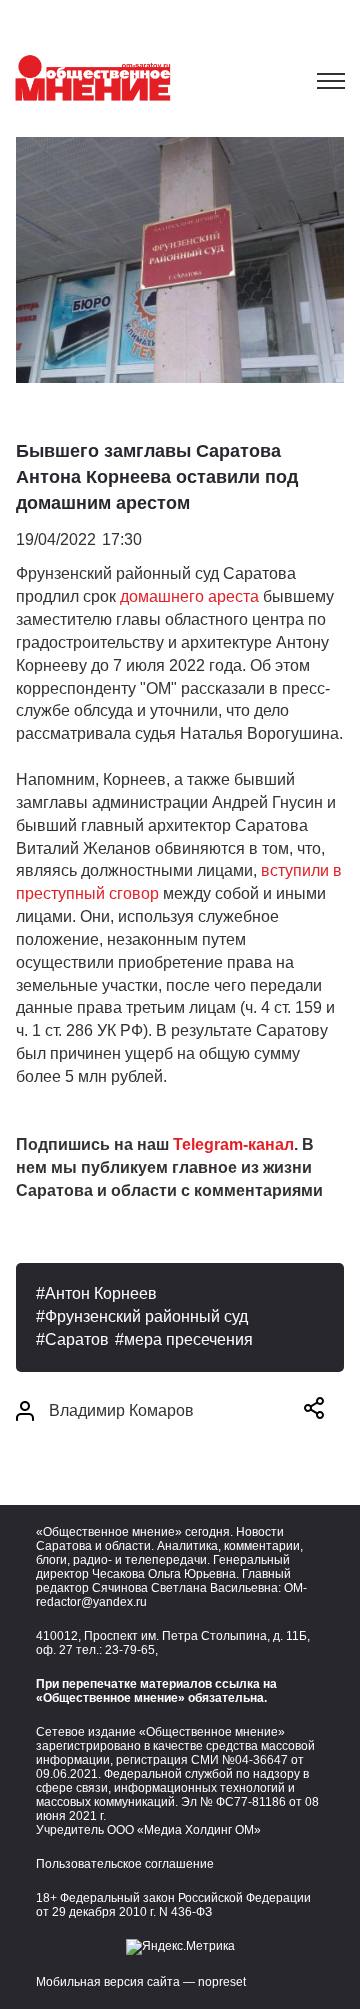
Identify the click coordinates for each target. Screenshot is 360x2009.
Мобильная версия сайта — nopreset (141, 1982)
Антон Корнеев (101, 1293)
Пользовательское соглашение (125, 1864)
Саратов (77, 1339)
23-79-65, (131, 1650)
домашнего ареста (189, 596)
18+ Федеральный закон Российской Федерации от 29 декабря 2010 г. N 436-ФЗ (173, 1905)
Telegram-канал (233, 1144)
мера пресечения (188, 1339)
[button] (314, 1411)
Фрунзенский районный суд (146, 1316)
